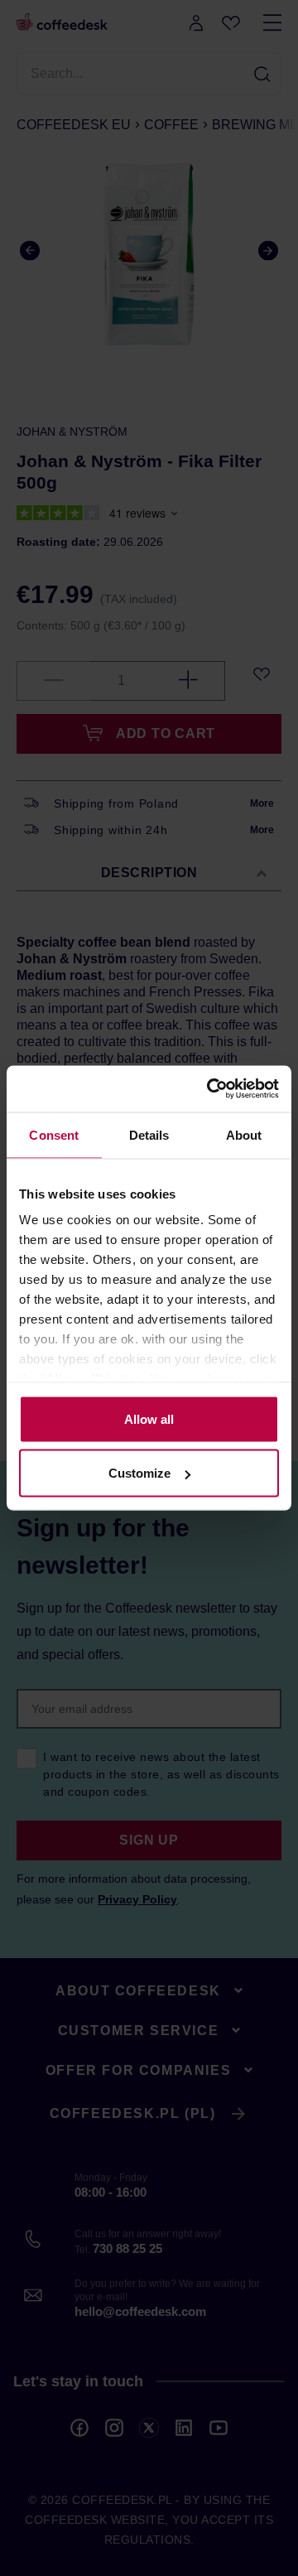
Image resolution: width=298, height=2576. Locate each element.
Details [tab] (149, 1134)
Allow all (149, 1418)
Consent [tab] (54, 1134)
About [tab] (244, 1134)
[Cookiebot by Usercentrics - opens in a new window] (210, 1089)
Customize (139, 1473)
